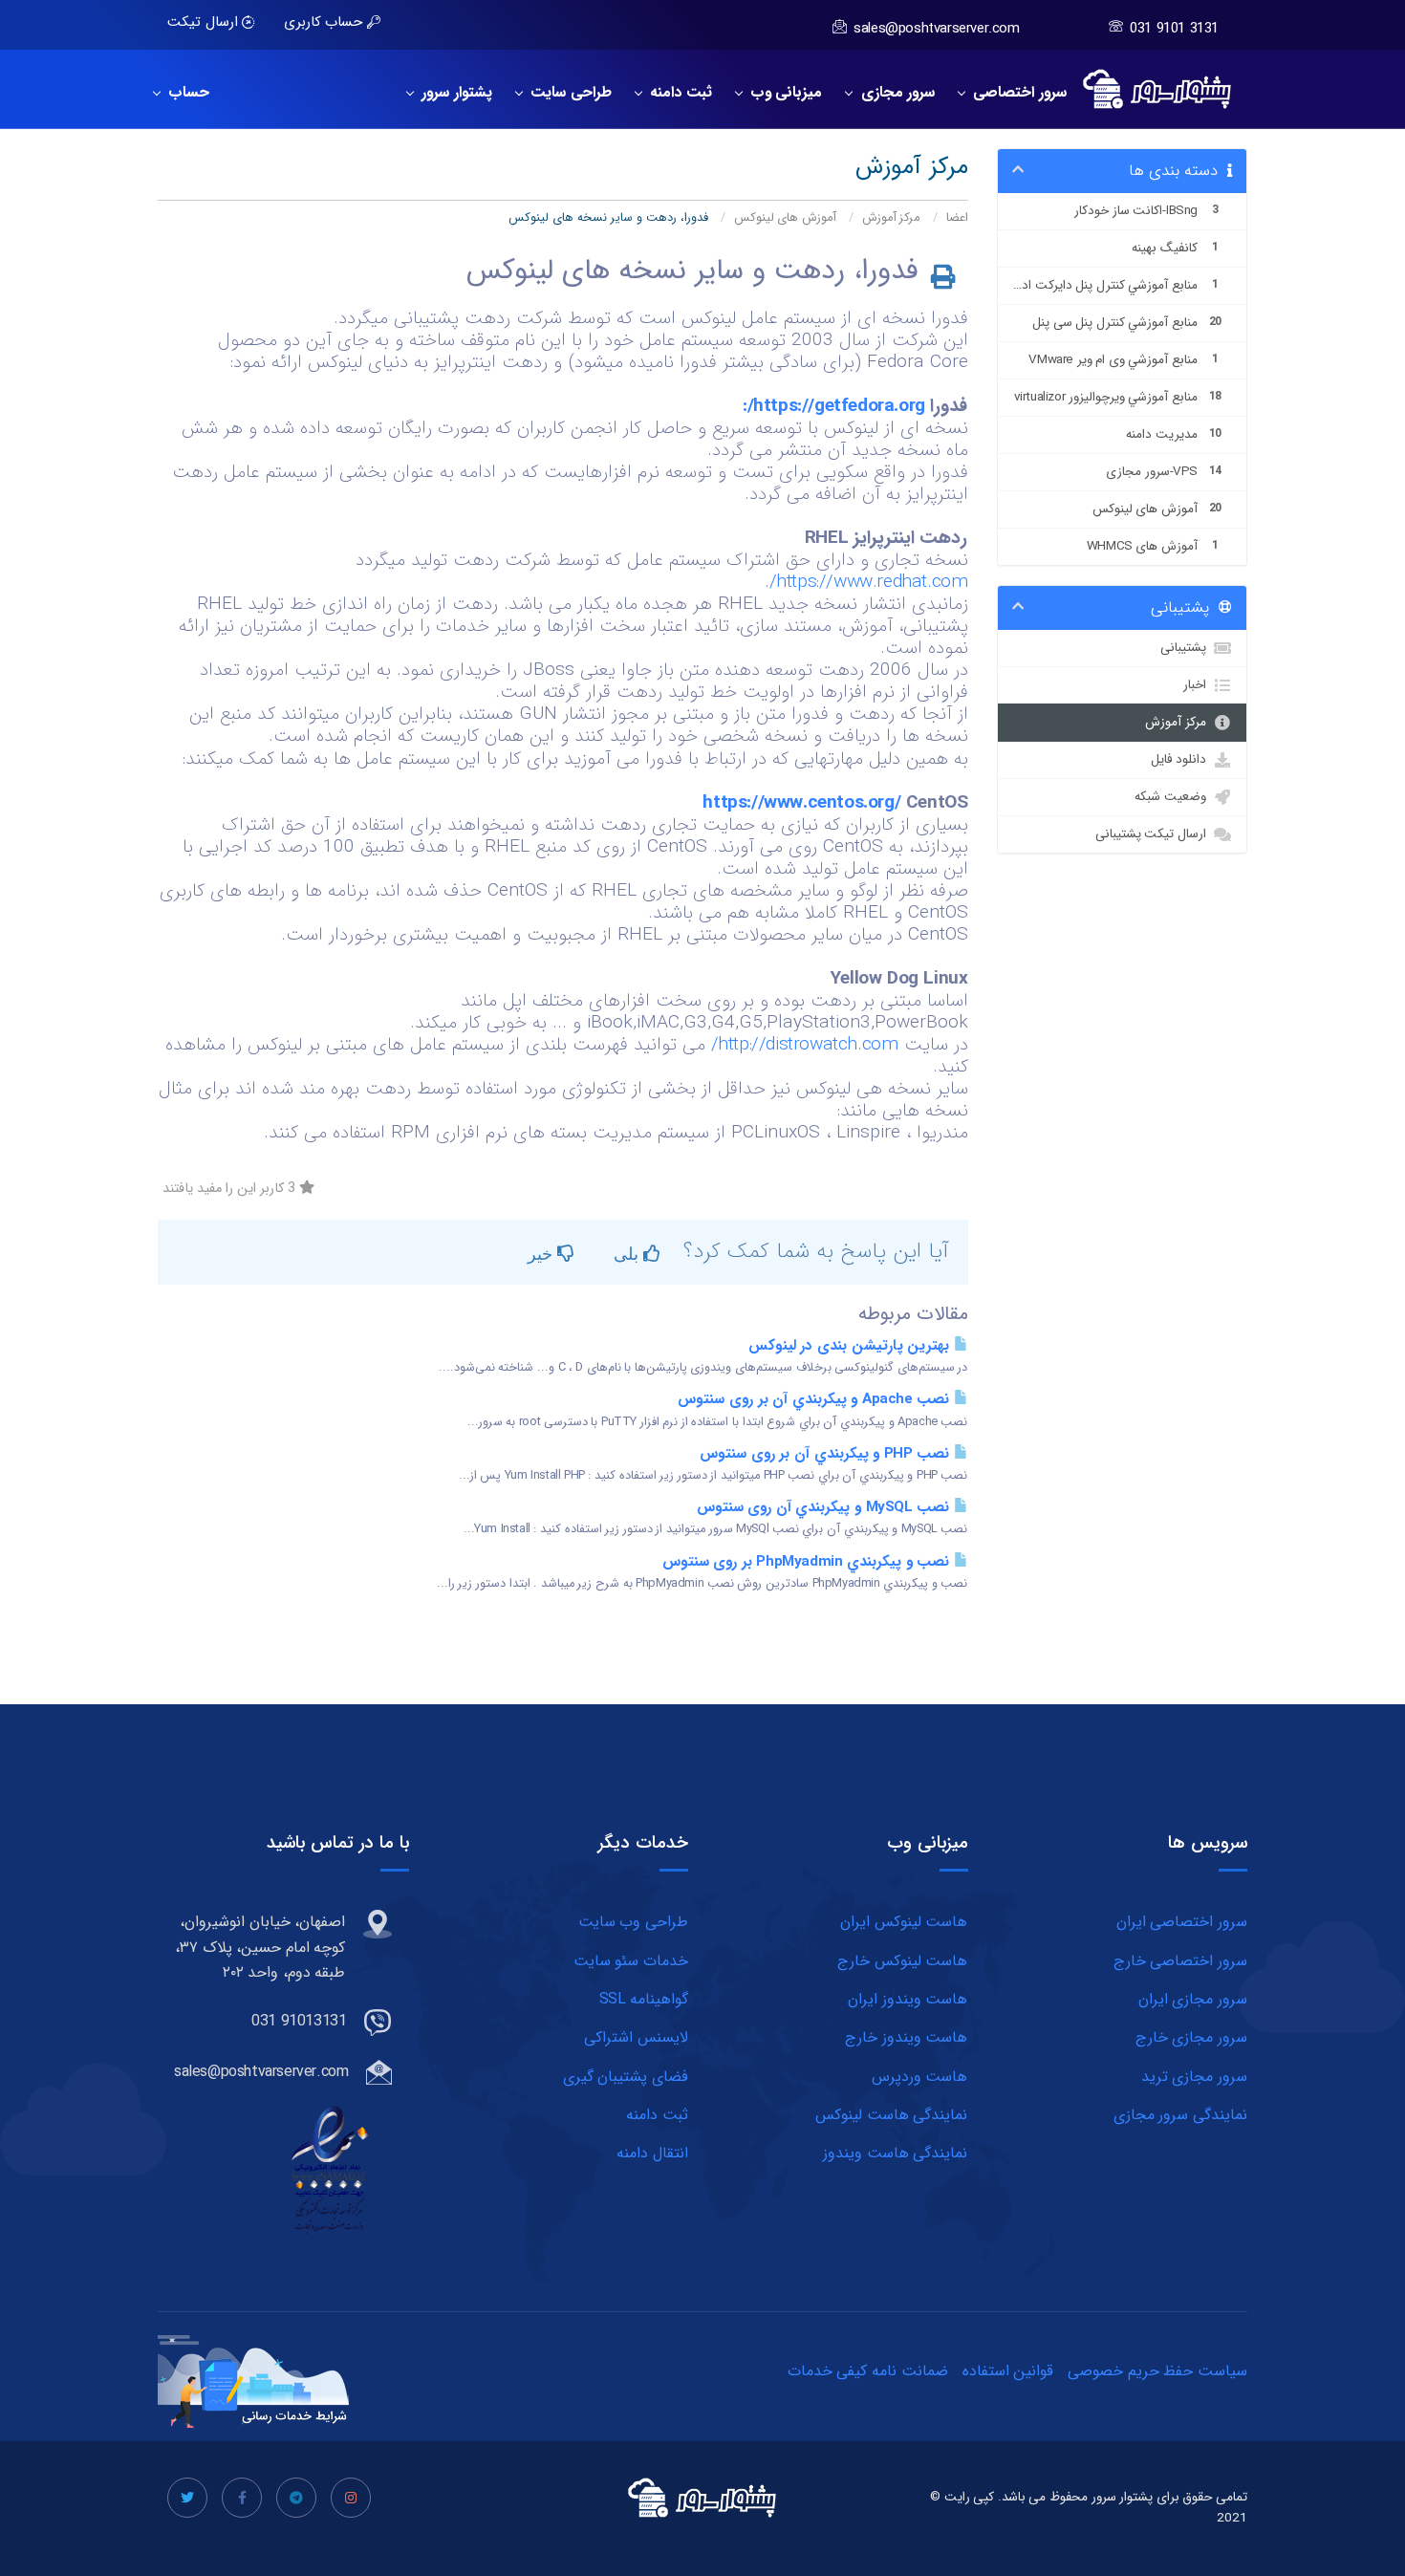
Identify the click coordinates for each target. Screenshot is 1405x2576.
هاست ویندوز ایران (908, 1999)
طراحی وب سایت (633, 1922)
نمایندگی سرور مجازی (1180, 2115)
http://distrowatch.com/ (805, 1045)
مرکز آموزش (891, 218)
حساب (184, 93)
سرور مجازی (893, 93)
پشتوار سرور (453, 93)
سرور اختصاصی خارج (1180, 1961)
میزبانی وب (782, 93)
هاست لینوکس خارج (902, 1961)
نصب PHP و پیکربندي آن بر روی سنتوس (827, 1454)
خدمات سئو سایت (631, 1961)
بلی (628, 1253)
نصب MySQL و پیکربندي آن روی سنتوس (825, 1507)
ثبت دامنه (677, 93)
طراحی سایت (567, 93)
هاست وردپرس (920, 2077)
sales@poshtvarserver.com (936, 29)
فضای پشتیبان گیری (626, 2077)
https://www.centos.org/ (801, 803)
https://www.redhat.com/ (869, 582)
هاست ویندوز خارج (906, 2037)
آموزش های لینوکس (785, 218)
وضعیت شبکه (1174, 797)
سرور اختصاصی (1016, 93)
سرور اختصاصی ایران (1182, 1922)
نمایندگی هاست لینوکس (891, 2115)
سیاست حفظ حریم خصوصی (1157, 2371)
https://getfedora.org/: (834, 406)
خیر (542, 1253)
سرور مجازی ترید (1194, 2077)
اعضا (957, 218)
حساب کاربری (325, 22)
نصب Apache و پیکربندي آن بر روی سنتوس (815, 1399)
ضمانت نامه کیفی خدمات (868, 2371)
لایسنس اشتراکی (636, 2037)
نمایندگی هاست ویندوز (895, 2153)
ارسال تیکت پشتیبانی (1154, 834)
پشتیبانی (1187, 648)
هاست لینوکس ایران (904, 1922)
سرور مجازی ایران (1193, 1999)
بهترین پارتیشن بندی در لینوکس (851, 1346)
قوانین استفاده (1008, 2371)
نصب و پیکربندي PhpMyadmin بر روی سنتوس (808, 1562)
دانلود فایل (1182, 759)
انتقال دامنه (652, 2153)
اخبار (1198, 685)
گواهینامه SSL (644, 1999)
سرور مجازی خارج (1191, 2037)
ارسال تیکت (205, 22)
